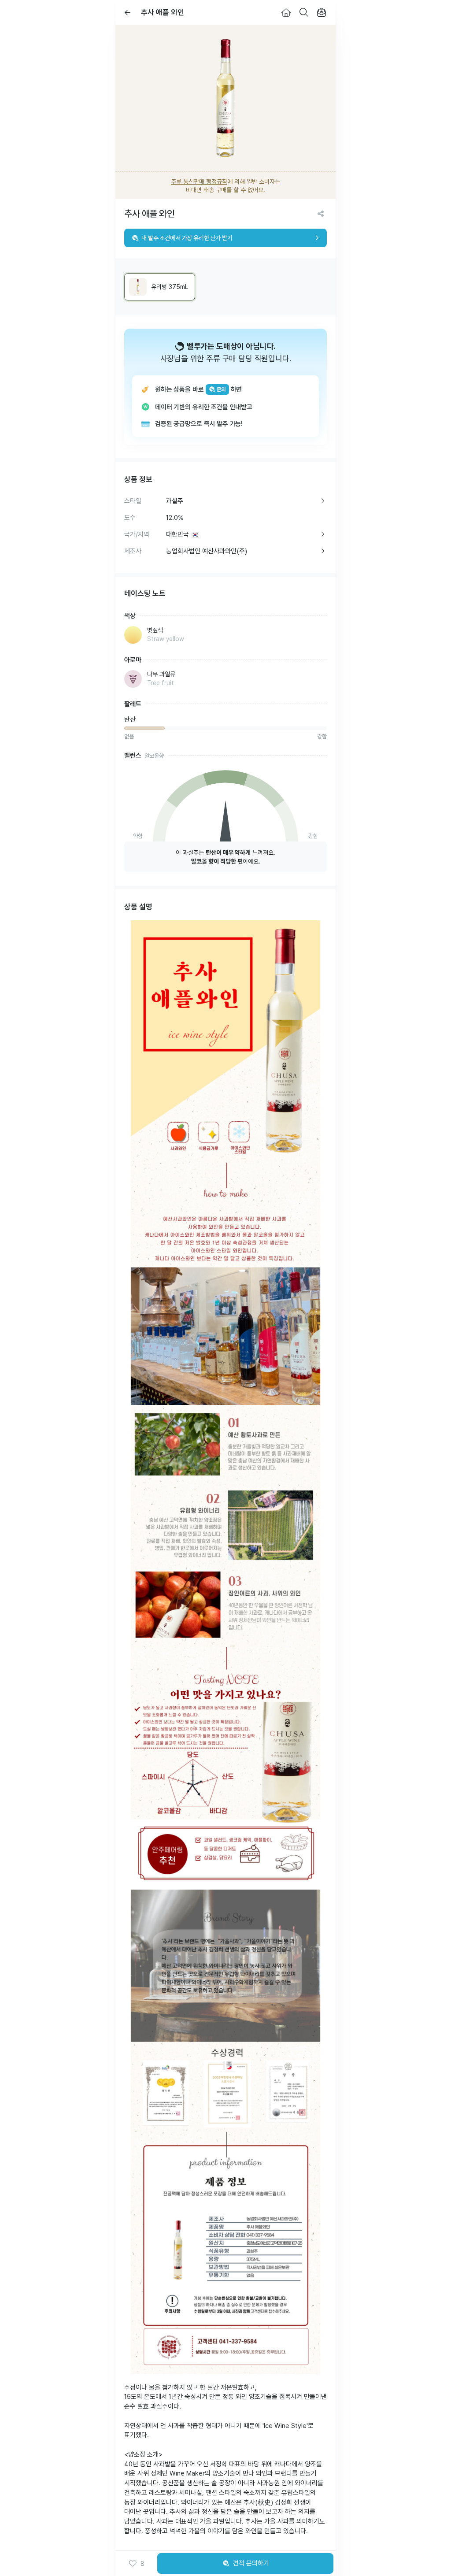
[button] (136, 2564)
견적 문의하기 (251, 2563)
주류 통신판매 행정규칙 (199, 182)
